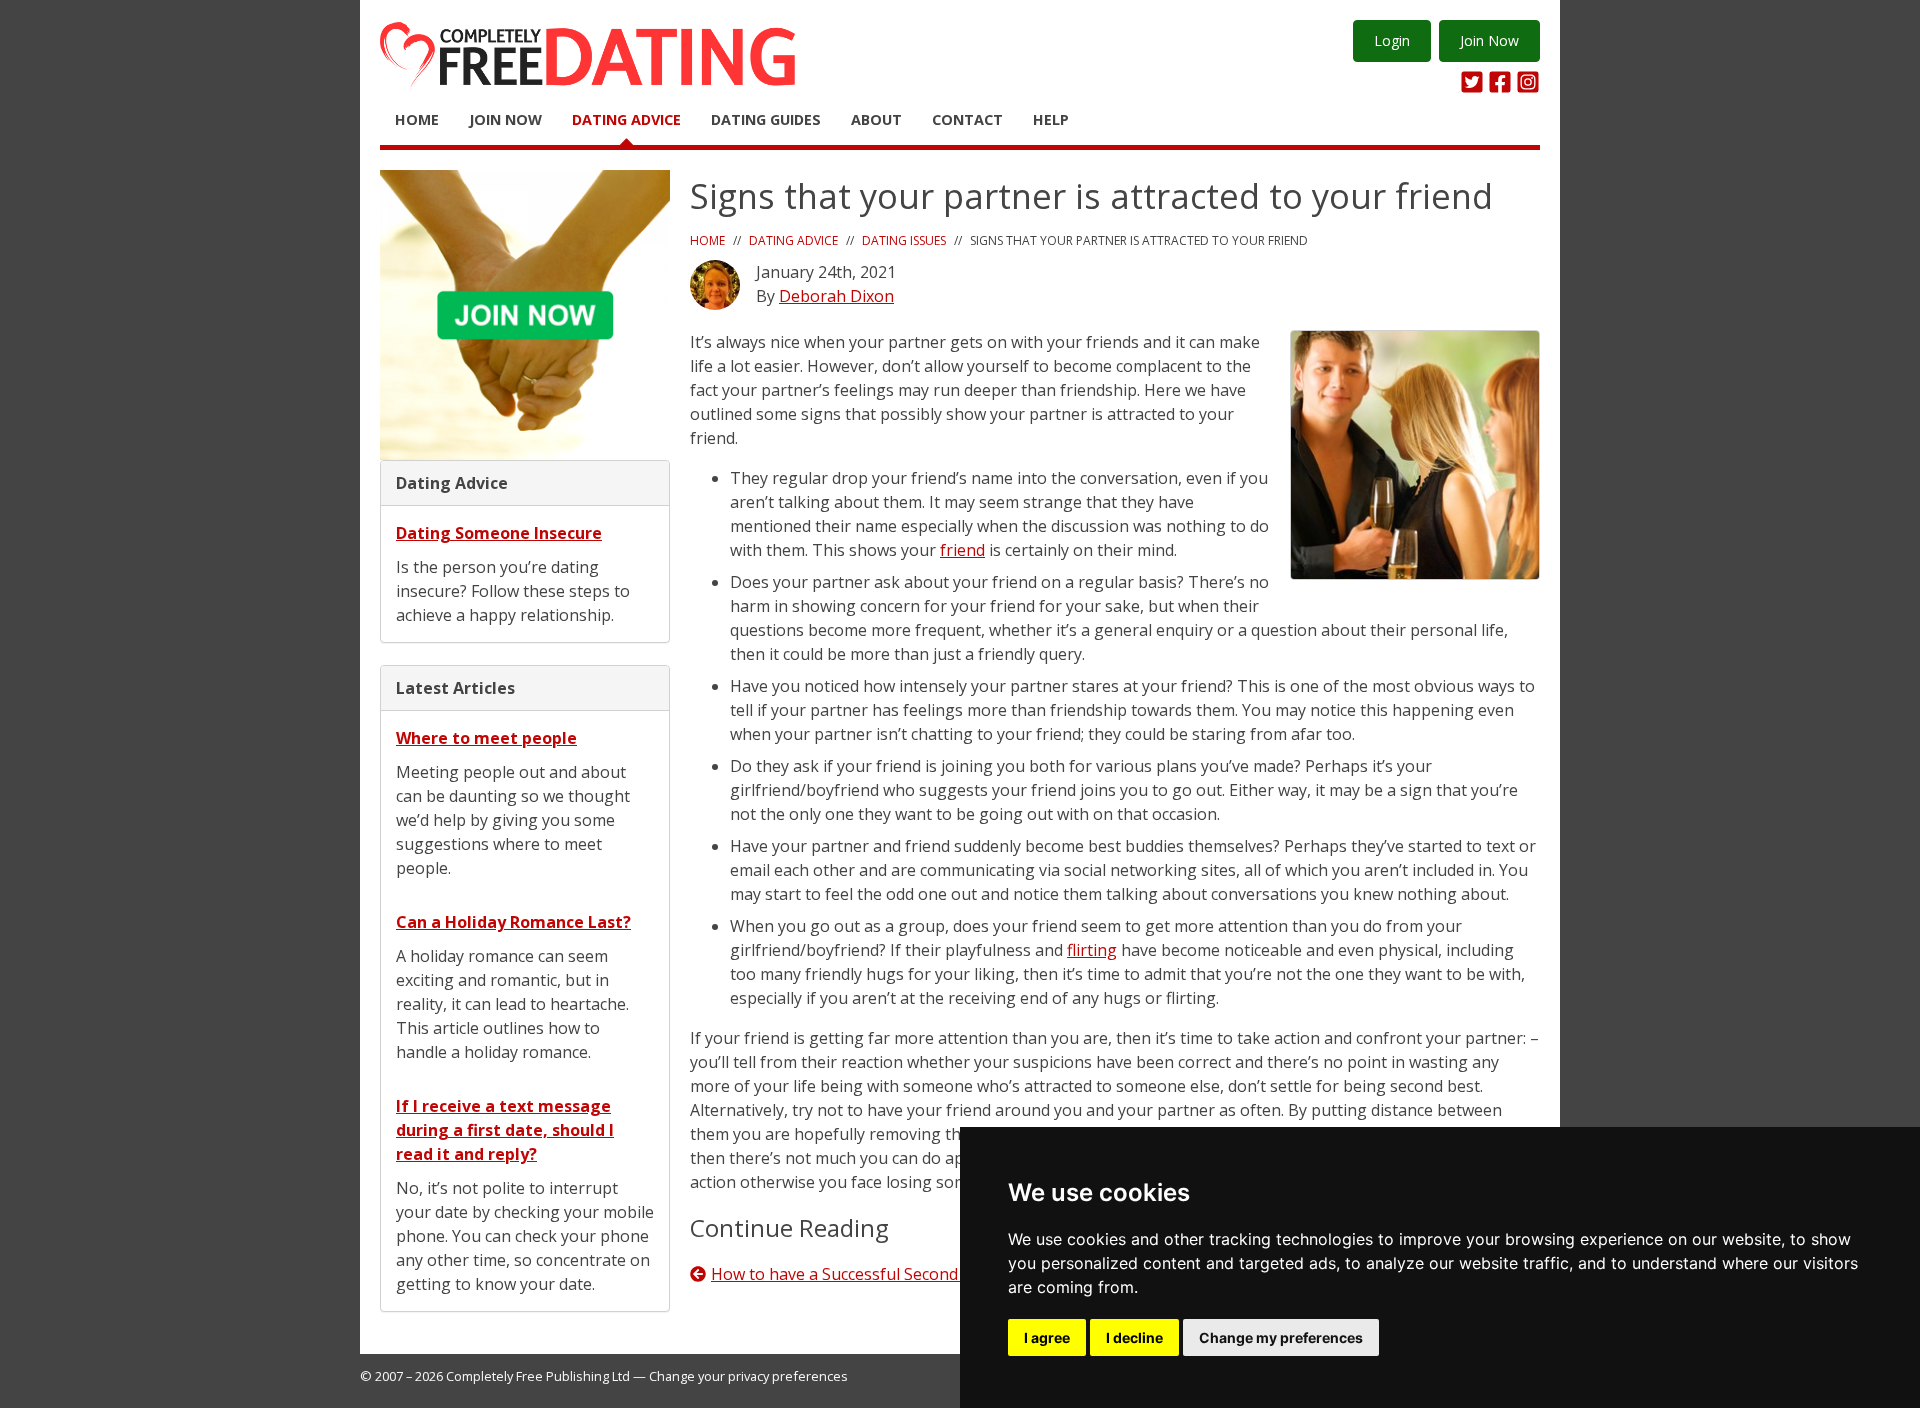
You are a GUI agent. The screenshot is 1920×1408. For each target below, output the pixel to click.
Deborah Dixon (836, 296)
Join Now (1489, 40)
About (876, 119)
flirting (1092, 950)
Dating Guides (766, 119)
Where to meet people (486, 738)
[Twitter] (1472, 82)
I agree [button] (1047, 1337)
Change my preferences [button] (1281, 1337)
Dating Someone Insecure (499, 533)
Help (1051, 119)
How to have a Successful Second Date (854, 1274)
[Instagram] (1528, 82)
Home (417, 119)
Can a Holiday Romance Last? (513, 922)
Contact (967, 119)
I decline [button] (1134, 1337)
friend (962, 550)
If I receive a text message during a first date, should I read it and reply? (505, 1130)
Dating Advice (626, 119)
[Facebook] (1500, 82)
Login (1392, 40)
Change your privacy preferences (748, 1376)
